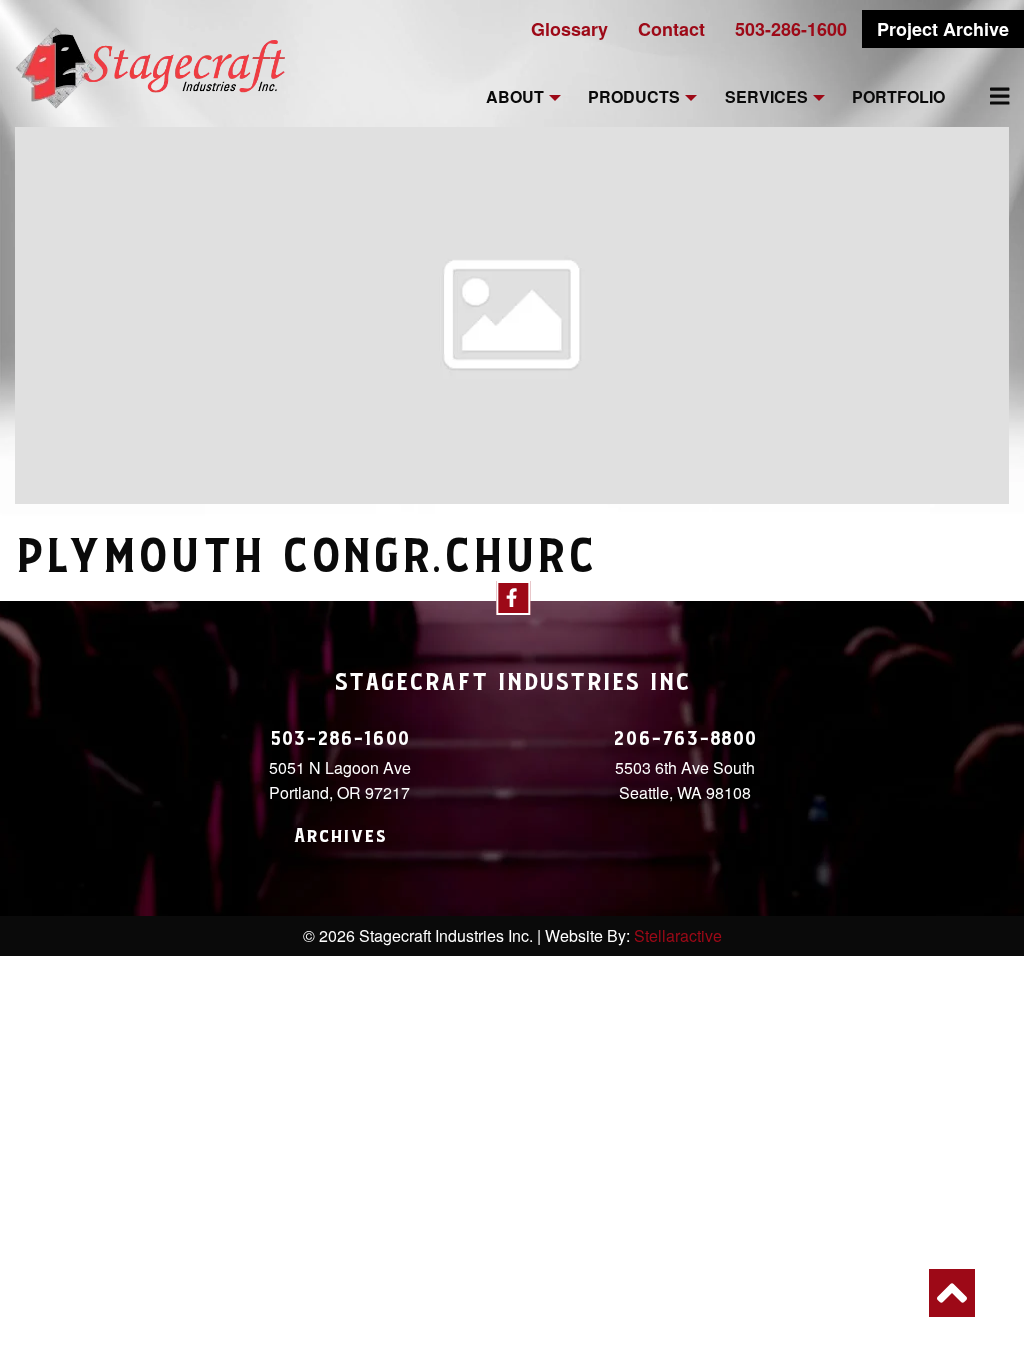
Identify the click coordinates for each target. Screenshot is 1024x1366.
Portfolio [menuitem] (898, 97)
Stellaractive (678, 935)
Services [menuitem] (766, 97)
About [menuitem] (515, 97)
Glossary (569, 29)
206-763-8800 (685, 739)
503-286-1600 (791, 29)
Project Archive (943, 29)
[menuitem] (988, 96)
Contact (671, 29)
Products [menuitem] (634, 97)
